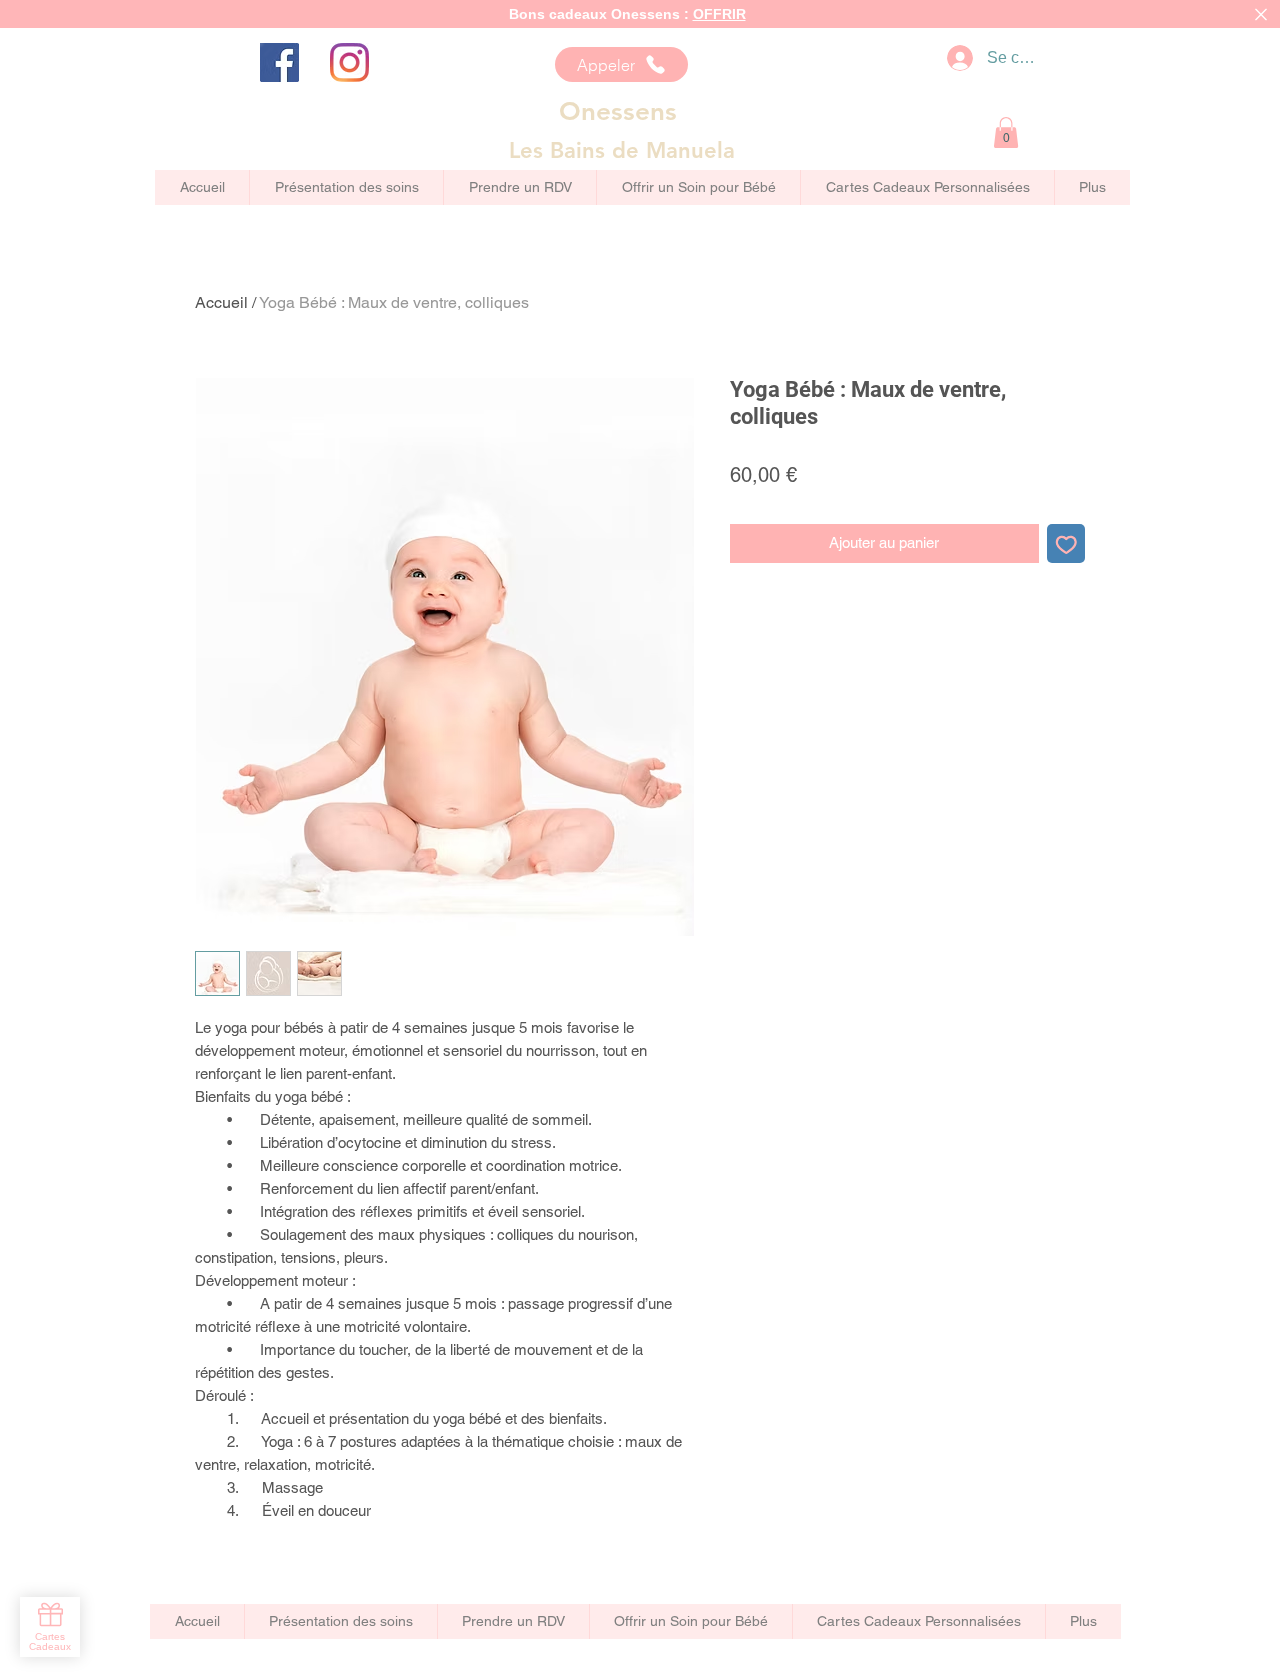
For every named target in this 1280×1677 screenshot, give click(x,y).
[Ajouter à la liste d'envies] (1066, 543)
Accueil (221, 302)
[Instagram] (349, 62)
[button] (1006, 132)
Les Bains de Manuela (622, 150)
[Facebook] (279, 62)
